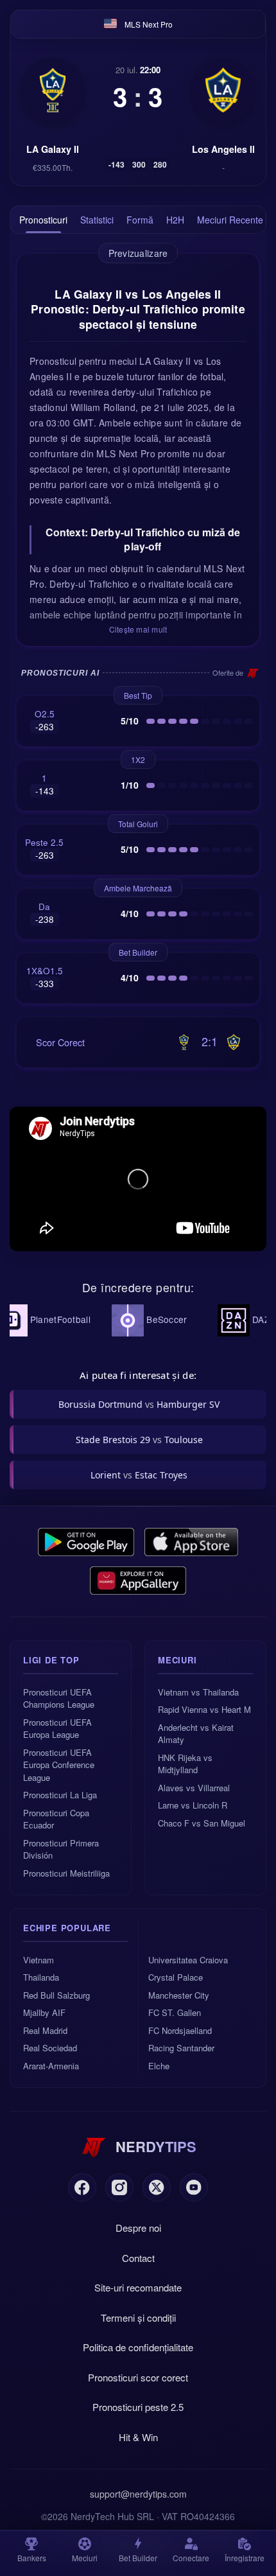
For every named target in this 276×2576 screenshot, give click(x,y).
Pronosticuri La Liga (60, 1795)
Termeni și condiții (138, 2318)
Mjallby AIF (44, 2012)
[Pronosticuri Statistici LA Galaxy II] (53, 90)
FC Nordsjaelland (180, 2030)
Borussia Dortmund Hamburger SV (139, 1404)
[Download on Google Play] (86, 1542)
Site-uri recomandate (138, 2287)
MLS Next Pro (149, 24)
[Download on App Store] (192, 1542)
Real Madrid (45, 2030)
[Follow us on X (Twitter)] (157, 2187)
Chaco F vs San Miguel (202, 1823)
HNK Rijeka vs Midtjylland (185, 1764)
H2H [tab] (175, 220)
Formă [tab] (140, 220)
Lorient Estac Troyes (139, 1475)
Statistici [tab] (97, 220)
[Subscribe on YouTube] (194, 2187)
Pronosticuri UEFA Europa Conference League (59, 1765)
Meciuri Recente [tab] (230, 220)
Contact (138, 2258)
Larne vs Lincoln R (193, 1805)
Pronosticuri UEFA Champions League (59, 1698)
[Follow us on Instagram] (119, 2187)
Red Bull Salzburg (56, 1995)
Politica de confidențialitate (138, 2347)
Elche (159, 2066)
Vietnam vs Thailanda (198, 1692)
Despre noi (138, 2228)
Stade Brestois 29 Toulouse (139, 1440)
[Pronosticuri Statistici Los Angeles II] (223, 90)
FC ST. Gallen (175, 2012)
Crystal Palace (176, 1977)
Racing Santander (181, 2048)
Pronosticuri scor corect (138, 2377)
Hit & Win (138, 2437)
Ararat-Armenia (51, 2066)
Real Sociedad (50, 2048)
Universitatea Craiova (188, 1960)
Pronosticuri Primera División (61, 1849)
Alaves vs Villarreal (194, 1788)
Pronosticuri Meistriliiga (66, 1873)
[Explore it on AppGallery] (138, 1581)
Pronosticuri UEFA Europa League (57, 1729)
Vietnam (39, 1960)
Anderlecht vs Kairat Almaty (196, 1734)
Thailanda (41, 1977)
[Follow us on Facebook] (82, 2187)
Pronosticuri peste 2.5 (138, 2407)
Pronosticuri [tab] (43, 220)
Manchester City (179, 1995)
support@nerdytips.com (138, 2494)
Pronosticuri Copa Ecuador (56, 1819)
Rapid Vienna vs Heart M (204, 1709)
